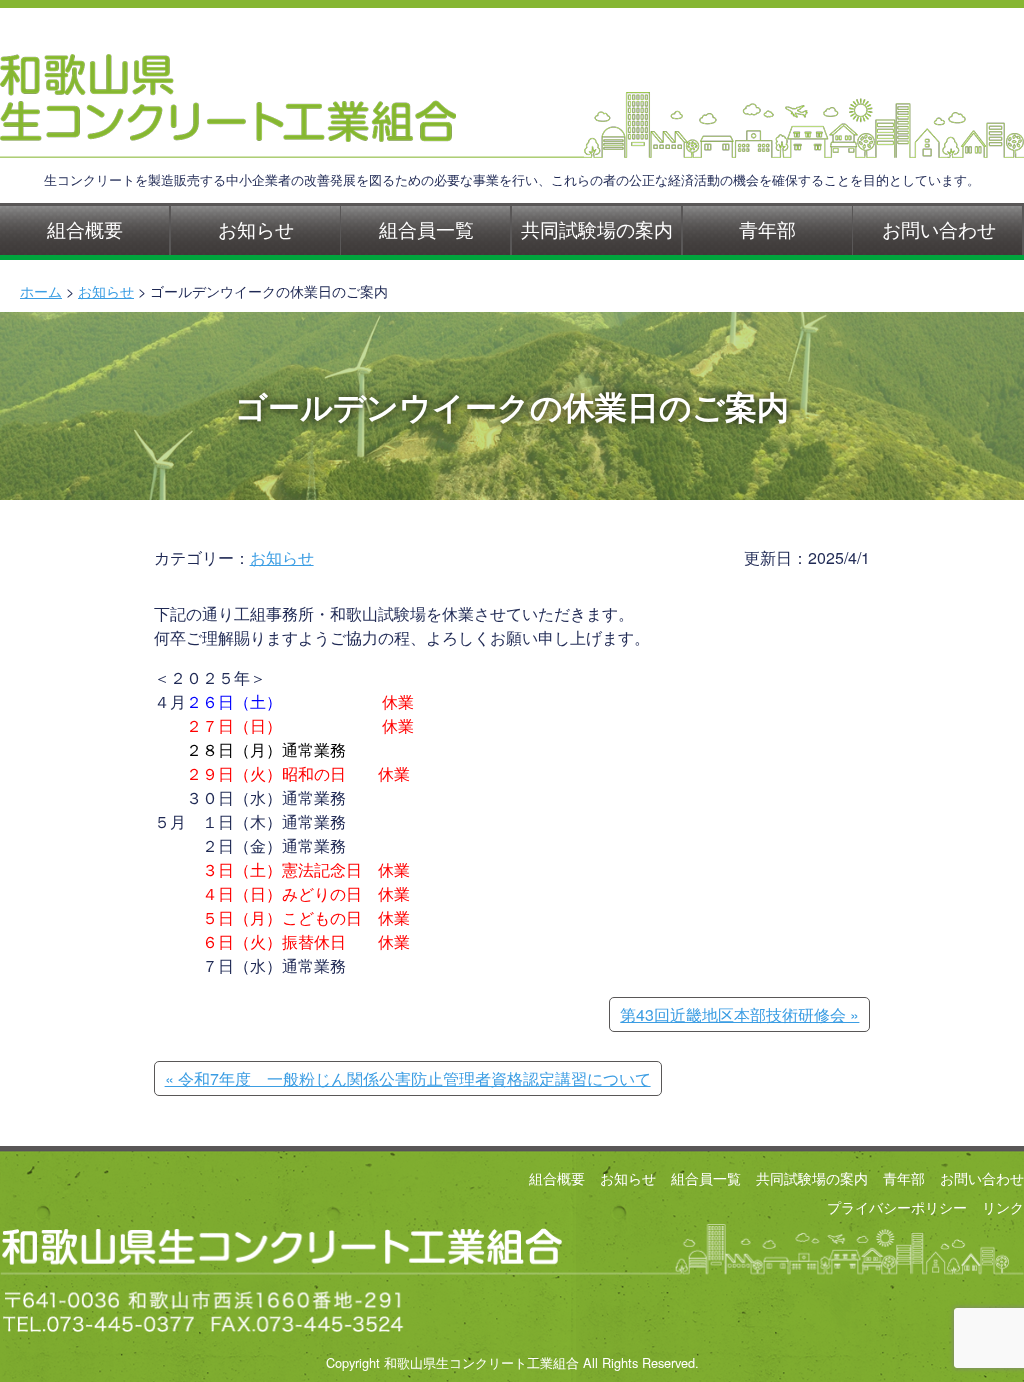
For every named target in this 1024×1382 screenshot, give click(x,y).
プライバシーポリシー (897, 1206)
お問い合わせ (939, 228)
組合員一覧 (426, 228)
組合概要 (85, 228)
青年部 (767, 228)
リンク (1003, 1206)
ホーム (41, 290)
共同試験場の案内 (597, 228)
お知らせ (256, 228)
